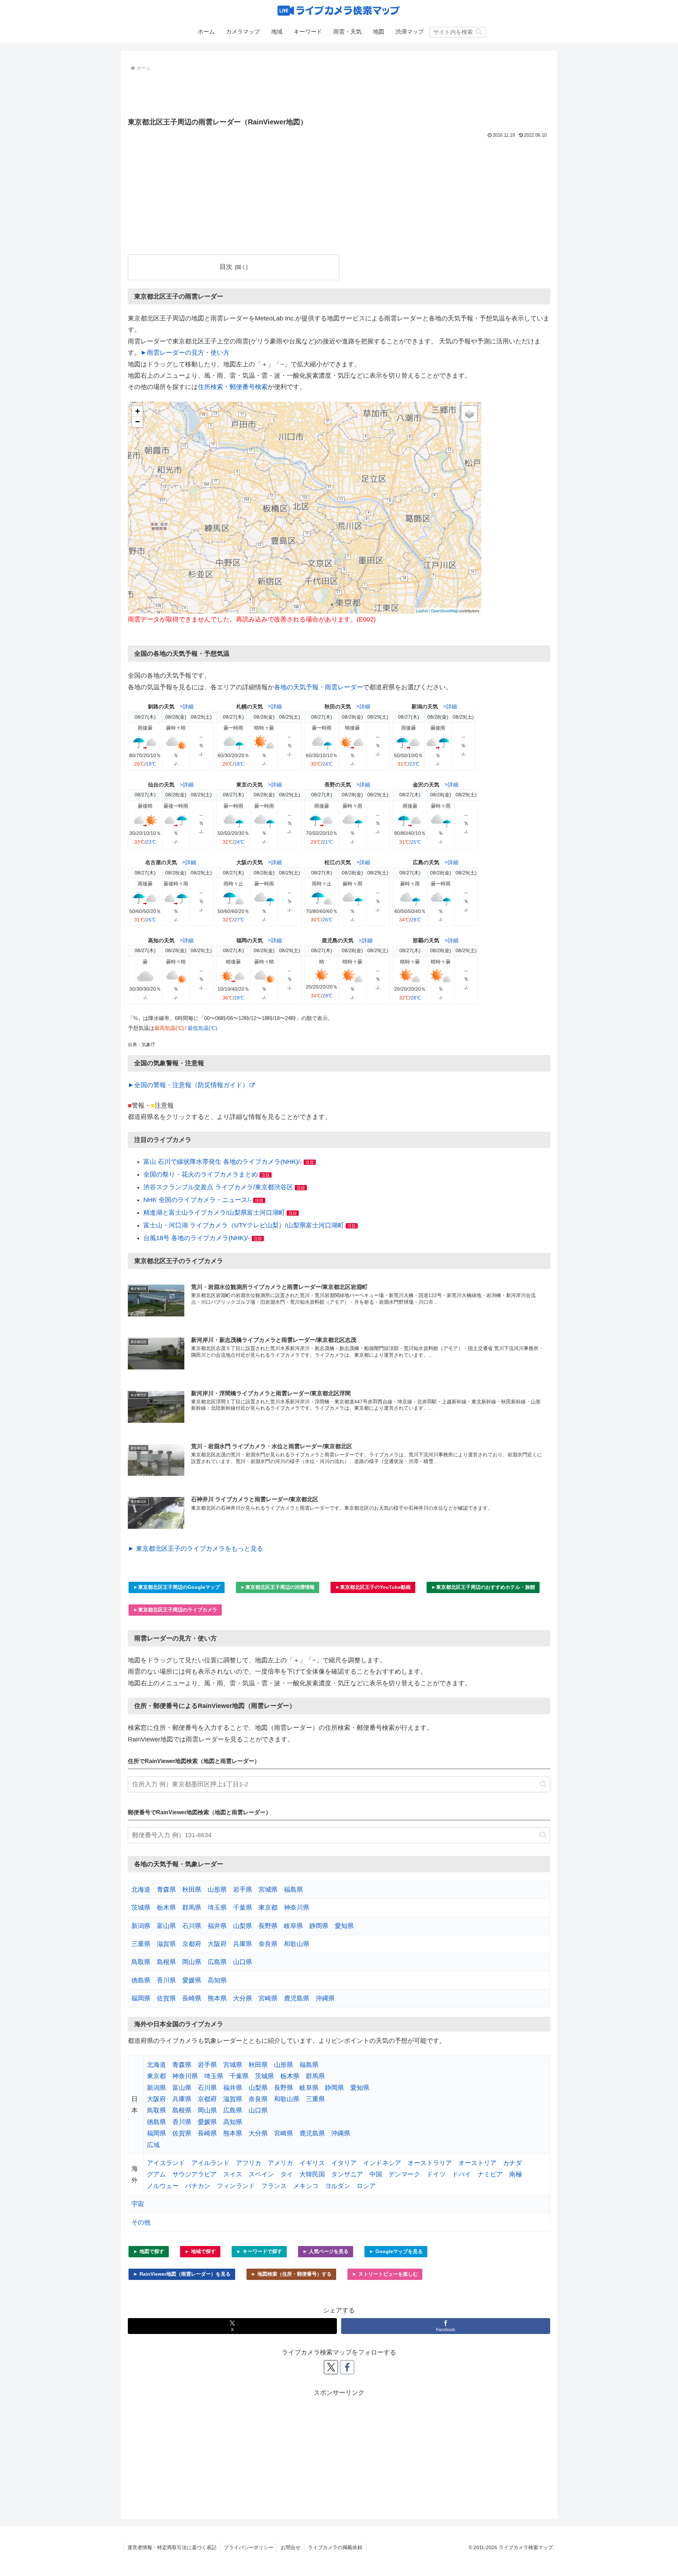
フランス (274, 2186)
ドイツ (436, 2174)
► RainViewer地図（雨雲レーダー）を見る (182, 2274)
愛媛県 (192, 1980)
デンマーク (404, 2174)
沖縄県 (325, 1998)
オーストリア (477, 2163)
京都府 (192, 1944)
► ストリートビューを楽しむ (385, 2274)
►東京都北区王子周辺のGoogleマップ (177, 1587)
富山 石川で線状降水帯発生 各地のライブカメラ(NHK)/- (223, 1162)
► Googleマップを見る (396, 2251)
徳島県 (141, 1980)
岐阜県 (293, 1926)
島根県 (166, 1962)
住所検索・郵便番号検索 (233, 387)
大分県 (243, 1998)
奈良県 (268, 1944)
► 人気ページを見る (326, 2251)
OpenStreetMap (444, 611)
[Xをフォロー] (331, 2367)
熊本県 (217, 1998)
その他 (141, 2222)
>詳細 (187, 706)
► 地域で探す (200, 2251)
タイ (287, 2174)
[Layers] (469, 414)
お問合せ (291, 2547)
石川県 (192, 1926)
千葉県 (243, 1908)
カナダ (512, 2163)
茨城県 (141, 1908)
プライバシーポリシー (249, 2547)
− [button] (138, 422)
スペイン (261, 2174)
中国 (376, 2174)
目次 (226, 267)
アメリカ (280, 2163)
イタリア (344, 2163)
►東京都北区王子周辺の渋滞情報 (278, 1587)
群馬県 (192, 1908)
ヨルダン (338, 2186)
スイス (233, 2174)
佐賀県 (166, 1998)
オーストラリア (430, 2163)
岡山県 (192, 1962)
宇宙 (138, 2204)
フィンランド (236, 2186)
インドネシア (382, 2163)
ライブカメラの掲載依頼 (335, 2547)
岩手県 (243, 1890)
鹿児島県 (297, 1998)
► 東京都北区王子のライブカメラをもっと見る (195, 1549)
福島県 (293, 1890)
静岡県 (319, 1926)
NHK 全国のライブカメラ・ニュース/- (197, 1200)
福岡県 (141, 1998)
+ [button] (138, 411)
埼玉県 (217, 1908)
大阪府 (217, 1944)
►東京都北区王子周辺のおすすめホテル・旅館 (483, 1587)
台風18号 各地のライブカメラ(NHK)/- (197, 1238)
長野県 (268, 1926)
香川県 (166, 1980)
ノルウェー (163, 2186)
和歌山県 (297, 1944)
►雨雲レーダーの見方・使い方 (185, 353)
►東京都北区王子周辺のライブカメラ (175, 1610)
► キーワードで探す (259, 2251)
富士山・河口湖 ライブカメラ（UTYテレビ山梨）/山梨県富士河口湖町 (244, 1225)
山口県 (243, 1962)
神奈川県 (297, 1908)
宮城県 (268, 1890)
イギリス (312, 2163)
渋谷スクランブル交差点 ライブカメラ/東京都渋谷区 (218, 1187)
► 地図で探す (149, 2251)
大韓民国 (312, 2174)
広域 (153, 2145)
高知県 (217, 1980)
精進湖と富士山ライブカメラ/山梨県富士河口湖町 (214, 1213)
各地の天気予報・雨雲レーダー (319, 687)
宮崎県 (268, 1998)
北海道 (141, 1890)
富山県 (166, 1926)
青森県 (166, 1890)
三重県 (141, 1944)
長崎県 (192, 1998)
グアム (156, 2174)
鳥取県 (141, 1962)
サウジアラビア (195, 2174)
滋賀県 (166, 1944)
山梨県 (243, 1926)
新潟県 (141, 1926)
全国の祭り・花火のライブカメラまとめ (201, 1174)
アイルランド (210, 2163)
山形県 (217, 1890)
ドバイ (462, 2174)
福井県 (217, 1926)
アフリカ (249, 2163)
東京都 (268, 1908)
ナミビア (490, 2174)
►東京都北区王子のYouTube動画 (373, 1587)
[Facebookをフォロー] (347, 2367)
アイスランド (166, 2163)
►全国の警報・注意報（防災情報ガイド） (188, 1085)
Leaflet (422, 611)
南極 (516, 2174)
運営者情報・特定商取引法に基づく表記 (172, 2547)
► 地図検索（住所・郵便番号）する (291, 2274)
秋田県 (192, 1890)
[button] (479, 32)
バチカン (198, 2186)
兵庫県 (243, 1944)
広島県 (217, 1962)
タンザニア (347, 2174)
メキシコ (306, 2186)
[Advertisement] (339, 93)
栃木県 (166, 1908)
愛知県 (344, 1926)
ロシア (366, 2186)
